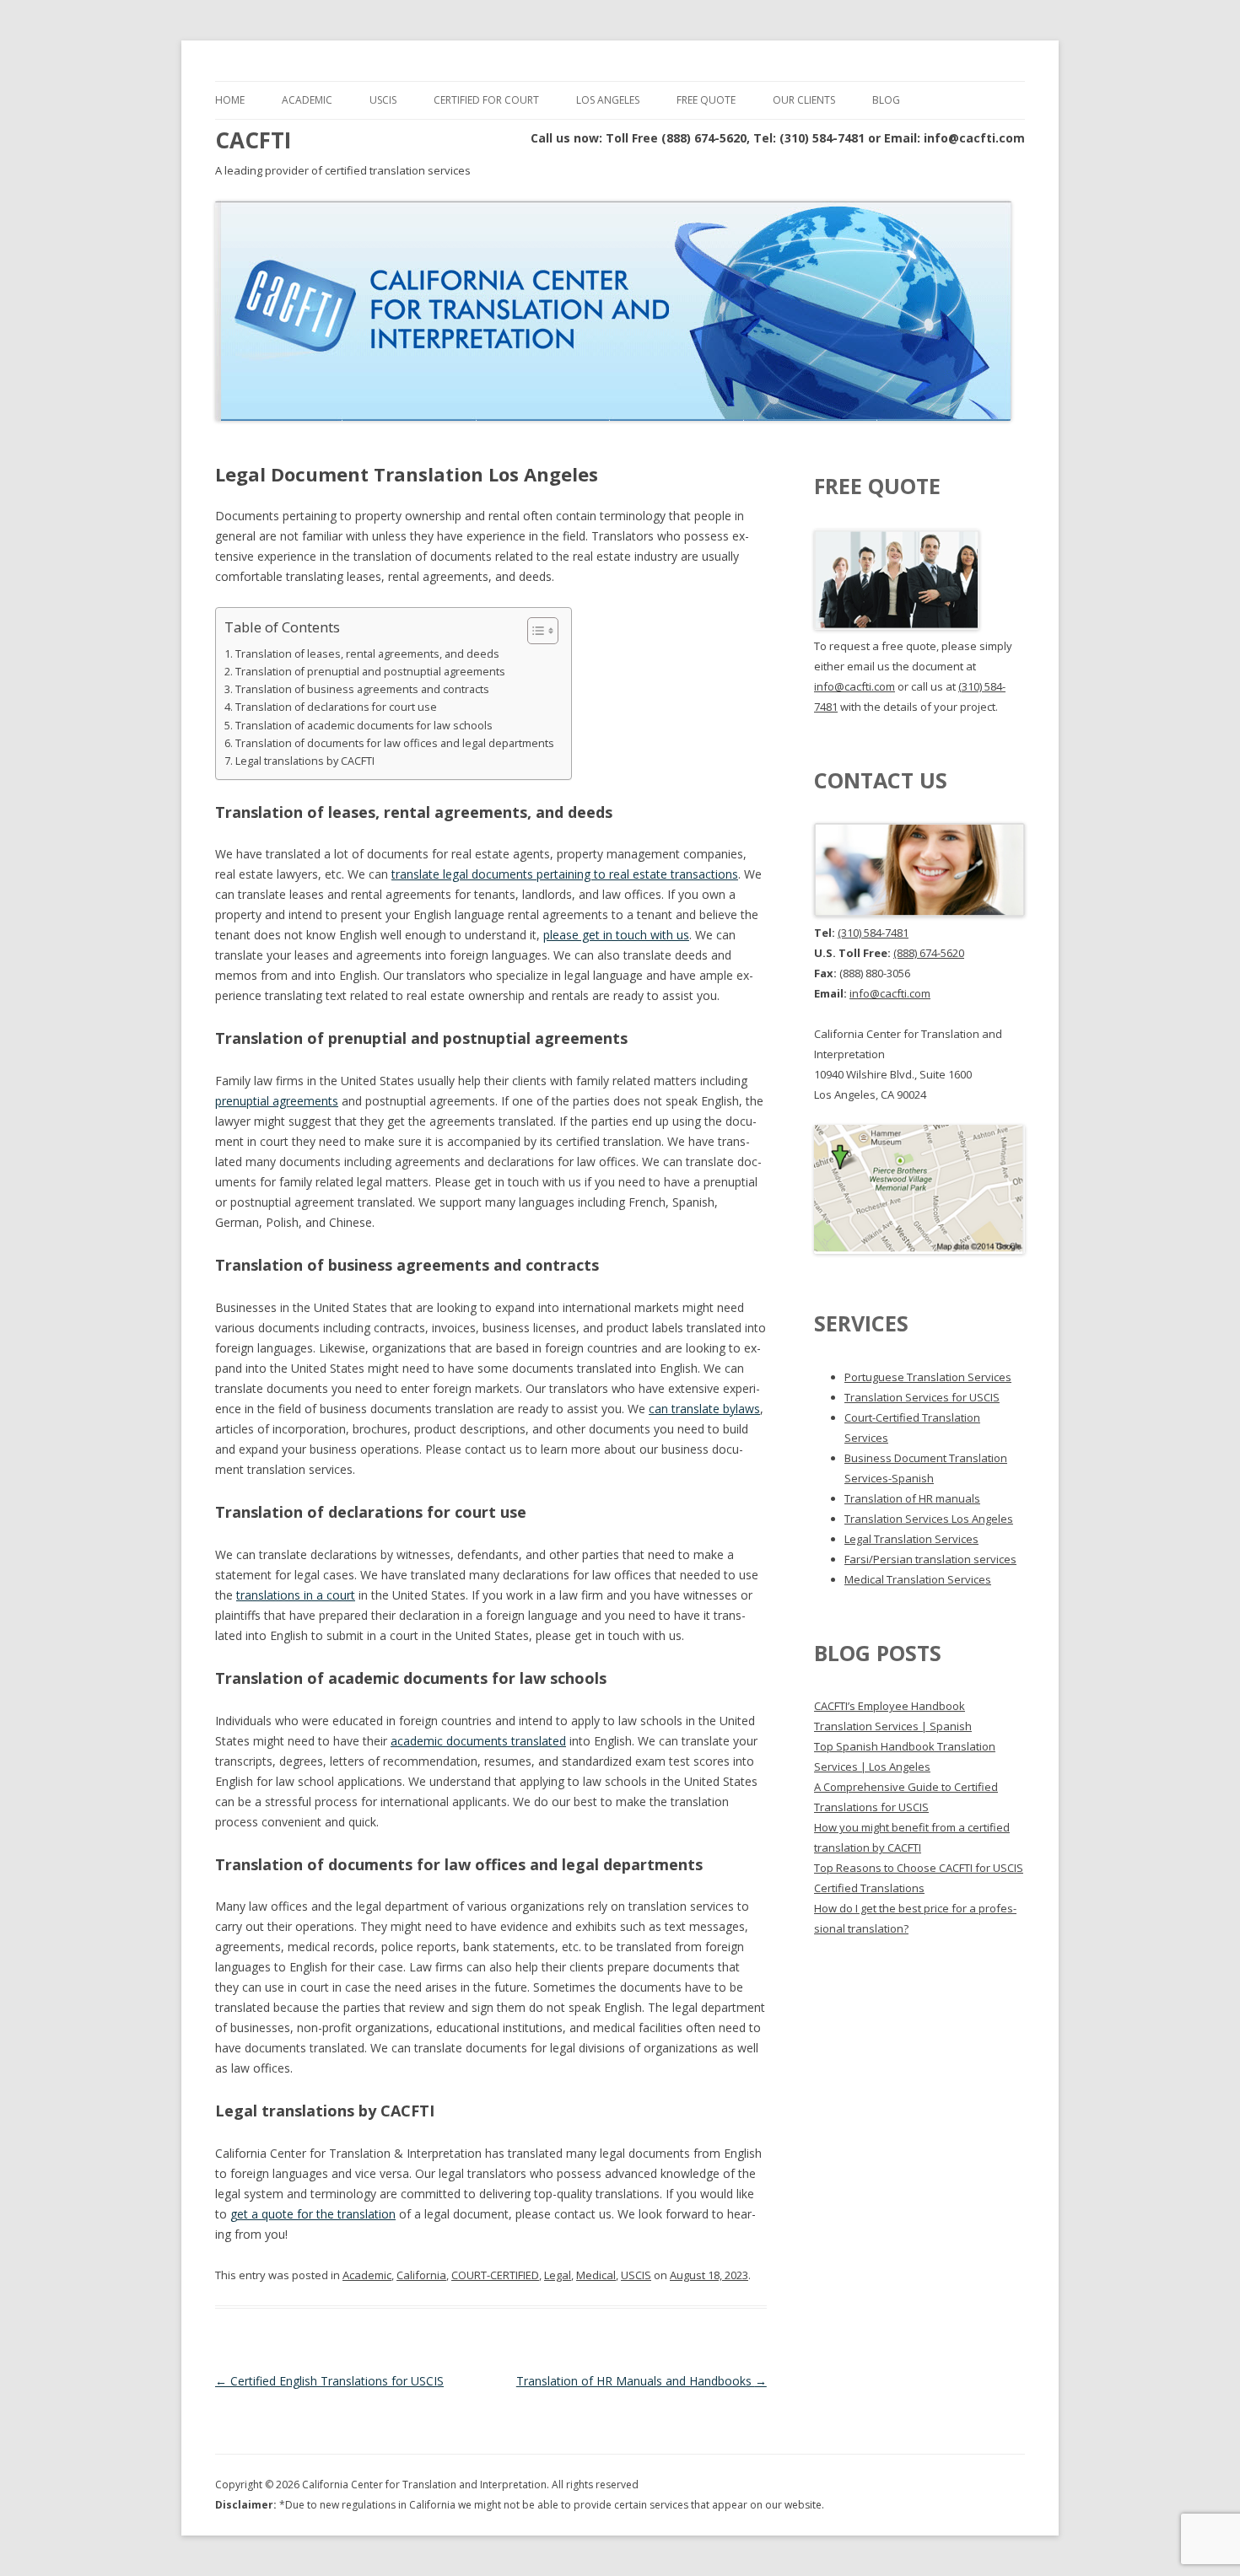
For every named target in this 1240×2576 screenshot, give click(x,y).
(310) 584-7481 (873, 933)
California (421, 2275)
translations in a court (296, 1595)
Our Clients (804, 100)
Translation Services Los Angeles (929, 1519)
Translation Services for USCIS (922, 1397)
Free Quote (706, 100)
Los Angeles (608, 100)
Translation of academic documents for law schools (364, 726)
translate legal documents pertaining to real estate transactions (565, 874)
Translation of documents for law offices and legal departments (395, 743)
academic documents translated (478, 1741)
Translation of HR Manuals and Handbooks (642, 2381)
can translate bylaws (704, 1409)
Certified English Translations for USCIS (329, 2381)
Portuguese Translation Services (928, 1377)
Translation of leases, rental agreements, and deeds (367, 654)
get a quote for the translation (313, 2214)
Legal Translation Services (911, 1539)
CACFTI (253, 140)
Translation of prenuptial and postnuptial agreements (370, 672)
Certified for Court (486, 100)
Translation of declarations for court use (336, 707)
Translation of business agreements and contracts (362, 689)
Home (230, 100)
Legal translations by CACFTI (305, 761)
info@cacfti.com (855, 686)
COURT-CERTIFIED (495, 2275)
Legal (558, 2275)
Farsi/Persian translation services (930, 1559)
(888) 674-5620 (929, 953)
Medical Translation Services (918, 1579)
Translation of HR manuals (912, 1498)
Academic (307, 100)
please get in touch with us (616, 935)
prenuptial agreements (277, 1101)
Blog (886, 100)
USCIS (383, 100)
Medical (596, 2275)
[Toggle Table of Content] (534, 631)
